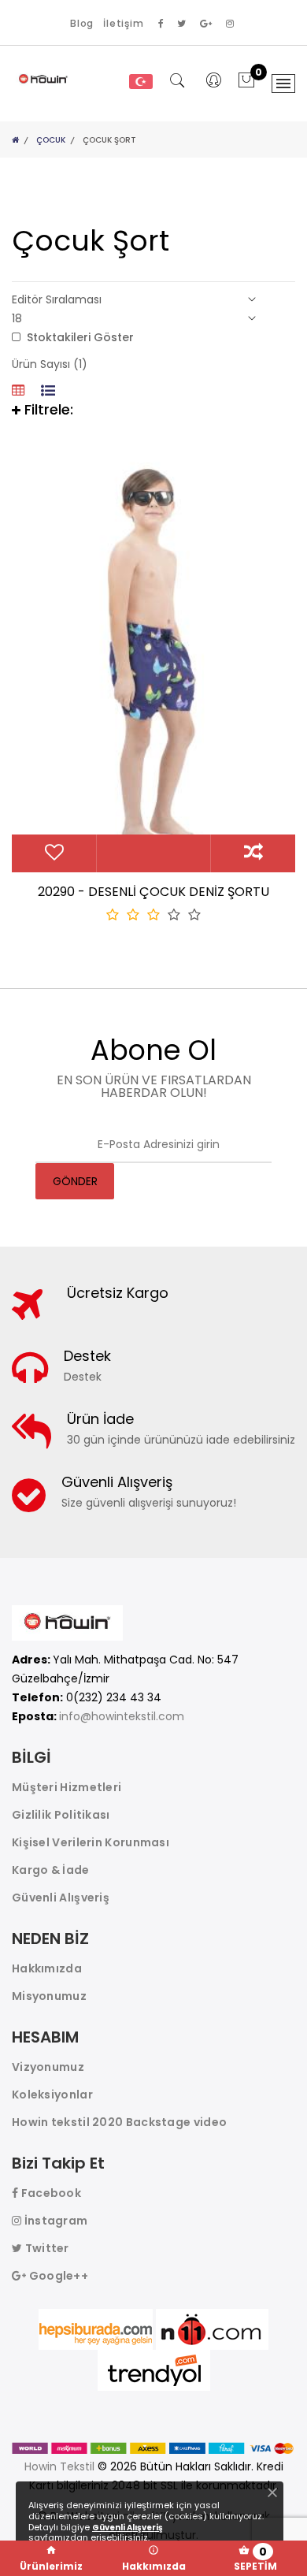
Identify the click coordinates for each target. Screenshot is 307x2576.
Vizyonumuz (48, 2067)
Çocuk (51, 140)
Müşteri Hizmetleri (67, 1787)
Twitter (45, 2248)
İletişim (123, 23)
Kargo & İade (51, 1870)
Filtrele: (47, 409)
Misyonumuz (49, 1996)
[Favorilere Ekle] (54, 854)
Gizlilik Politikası (61, 1815)
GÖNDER (75, 1181)
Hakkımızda (47, 1968)
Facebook (50, 2193)
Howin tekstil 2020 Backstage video (119, 2122)
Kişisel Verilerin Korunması (91, 1842)
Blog (82, 23)
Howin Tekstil (59, 2466)
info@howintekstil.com (122, 1716)
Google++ (57, 2276)
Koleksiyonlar (52, 2095)
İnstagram (54, 2221)
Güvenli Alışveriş (61, 1898)
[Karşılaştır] (253, 854)
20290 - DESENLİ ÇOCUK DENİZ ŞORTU (153, 892)
